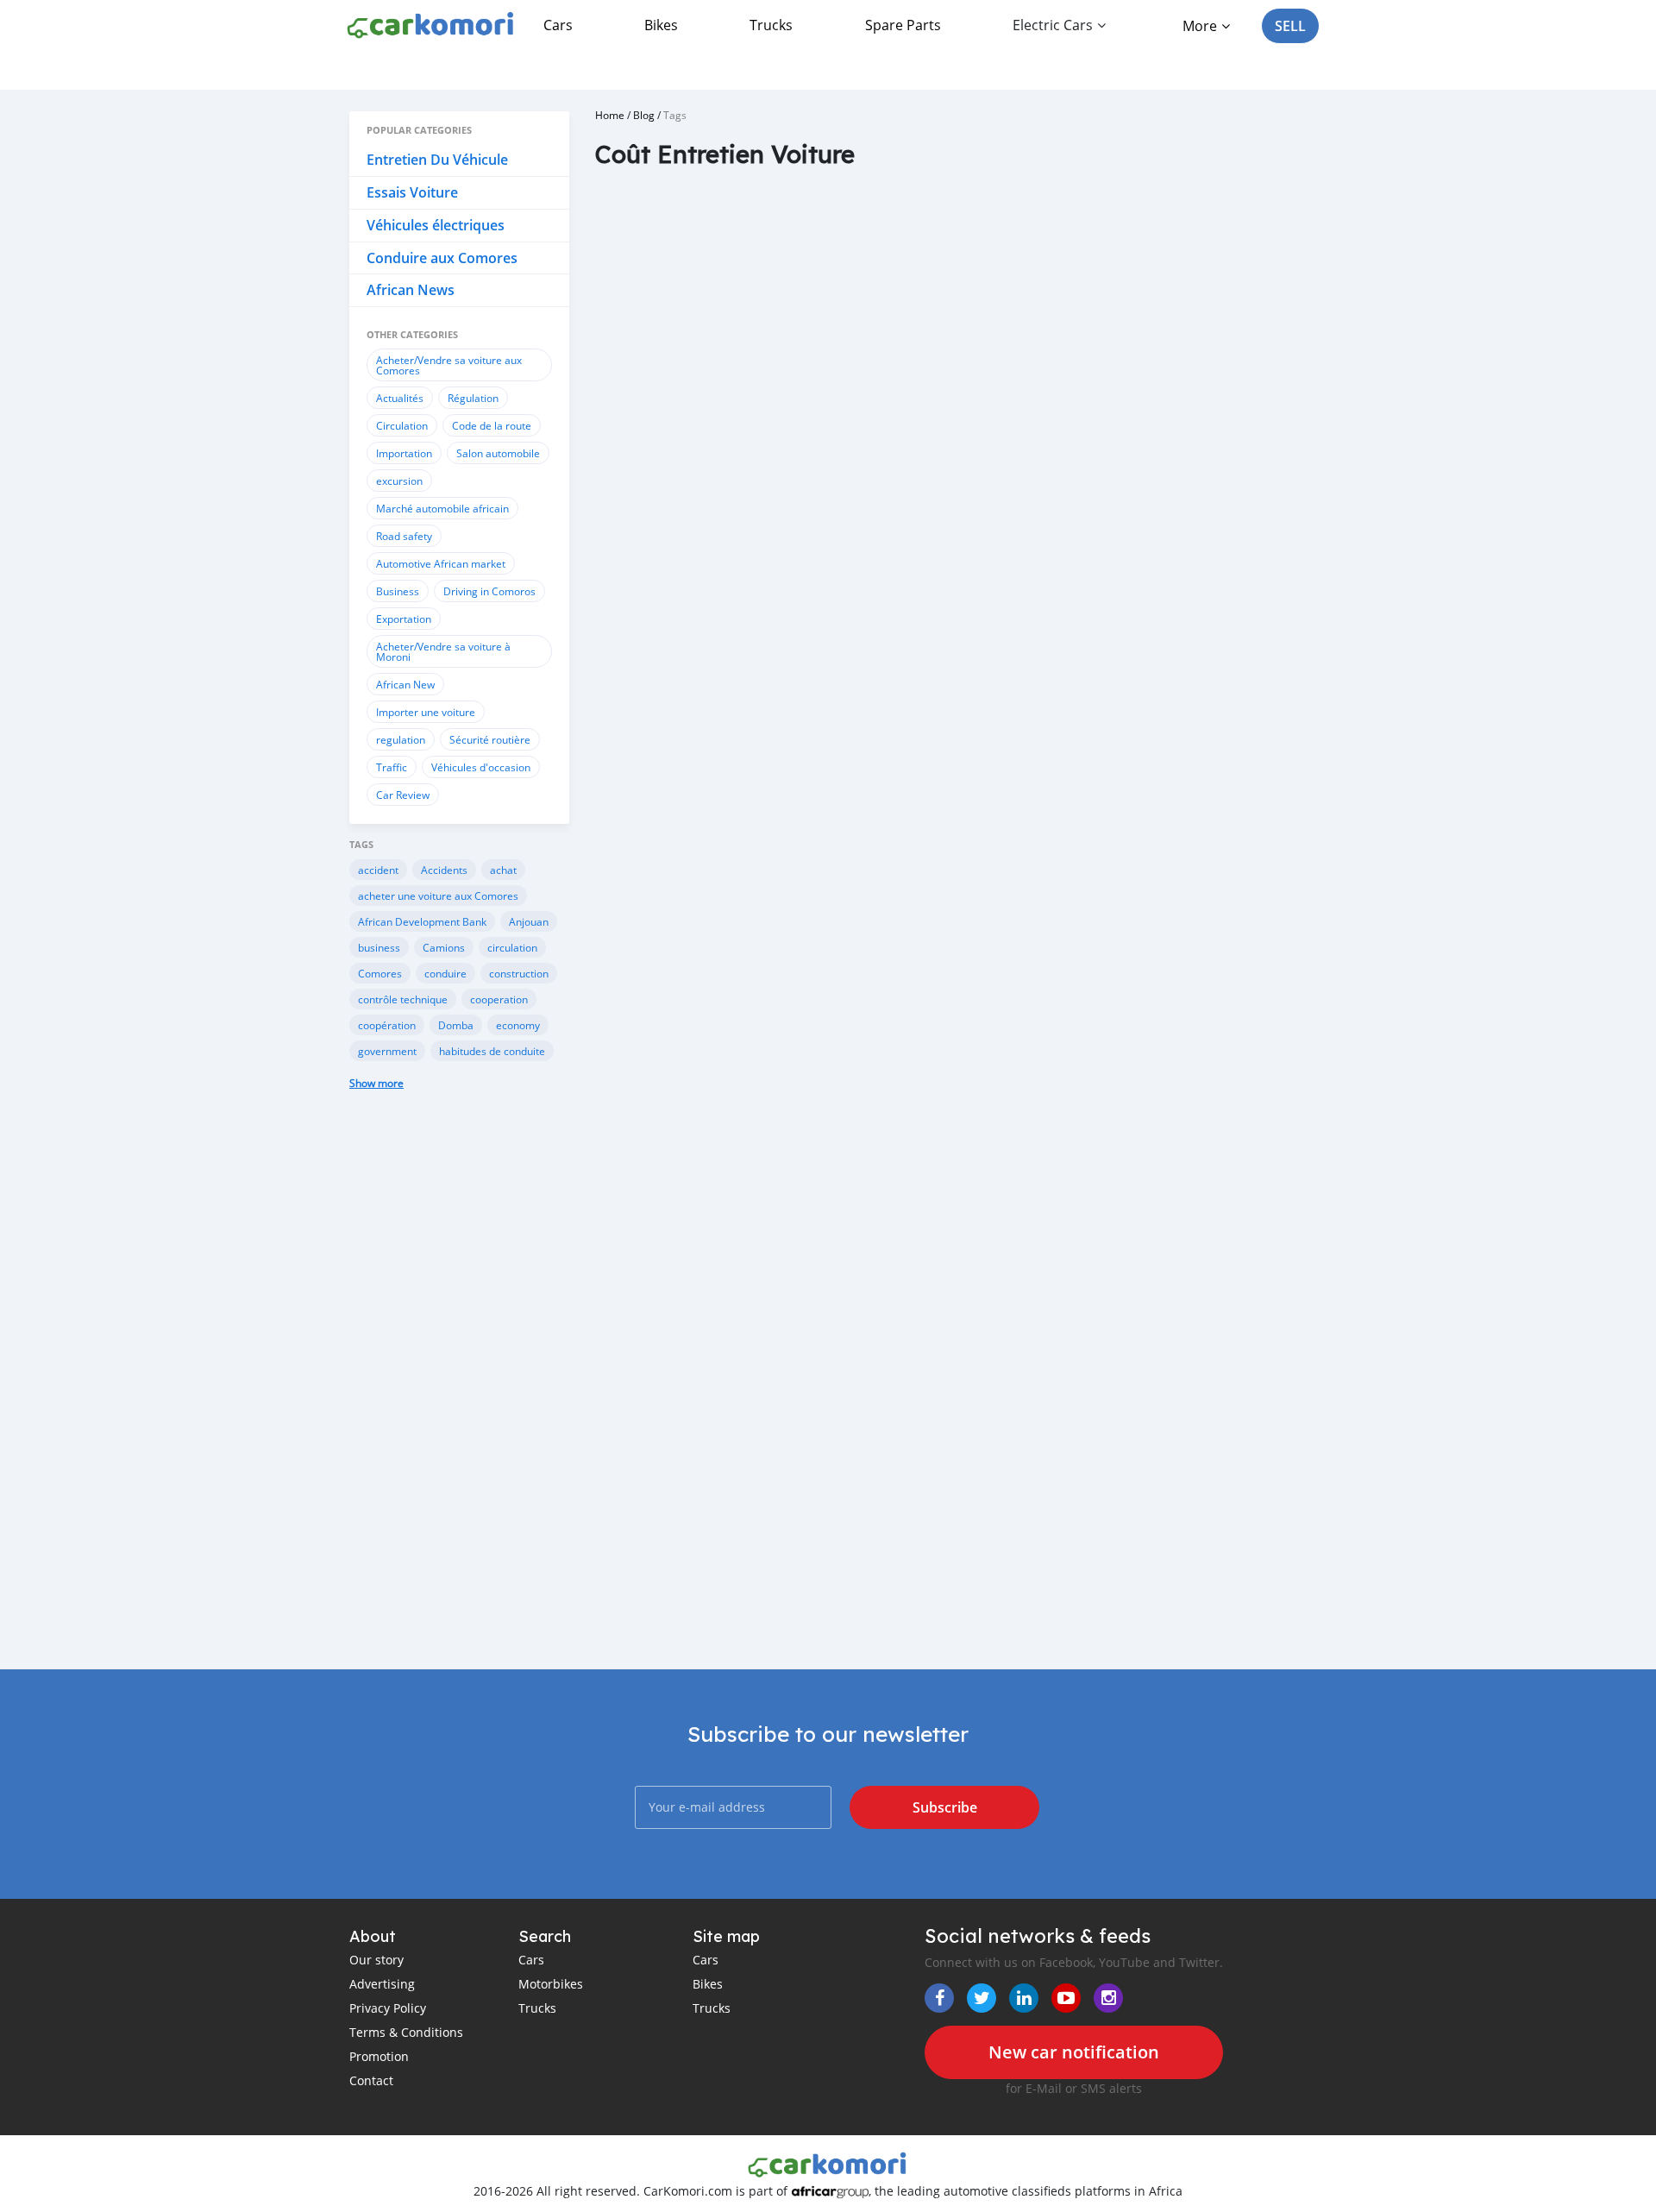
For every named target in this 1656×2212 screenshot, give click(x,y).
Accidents (444, 870)
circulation (512, 947)
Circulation (402, 425)
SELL (1290, 26)
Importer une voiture (426, 712)
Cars (558, 25)
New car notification (1074, 2052)
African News (411, 290)
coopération (387, 1025)
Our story (376, 1960)
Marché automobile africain (442, 508)
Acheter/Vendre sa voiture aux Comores (449, 365)
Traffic (392, 767)
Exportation (404, 619)
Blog (644, 115)
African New (405, 684)
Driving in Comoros (489, 591)
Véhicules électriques (436, 225)
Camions (444, 947)
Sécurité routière (490, 739)
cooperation (499, 999)
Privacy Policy (388, 2008)
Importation (404, 453)
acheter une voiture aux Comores (438, 895)
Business (398, 591)
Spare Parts (903, 25)
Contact (371, 2080)
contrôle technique (403, 999)
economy (518, 1025)
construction (519, 973)
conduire (445, 973)
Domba (456, 1025)
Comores (380, 973)
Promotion (379, 2056)
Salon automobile (498, 453)
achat (503, 870)
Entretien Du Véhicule (437, 160)
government (387, 1051)
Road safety (404, 536)
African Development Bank (422, 921)
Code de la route (492, 425)
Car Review (403, 795)
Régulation (473, 398)
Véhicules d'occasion (481, 767)
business (379, 947)
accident (378, 870)
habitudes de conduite (492, 1051)
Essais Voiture (412, 192)
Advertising (382, 1984)
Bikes (661, 25)
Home (610, 115)
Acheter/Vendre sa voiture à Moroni (443, 651)
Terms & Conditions (406, 2032)
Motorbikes (551, 1984)
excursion (399, 481)
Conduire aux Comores (442, 258)
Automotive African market (441, 563)
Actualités (400, 398)
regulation (401, 739)
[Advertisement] (459, 1392)
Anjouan (529, 921)
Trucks (771, 25)
